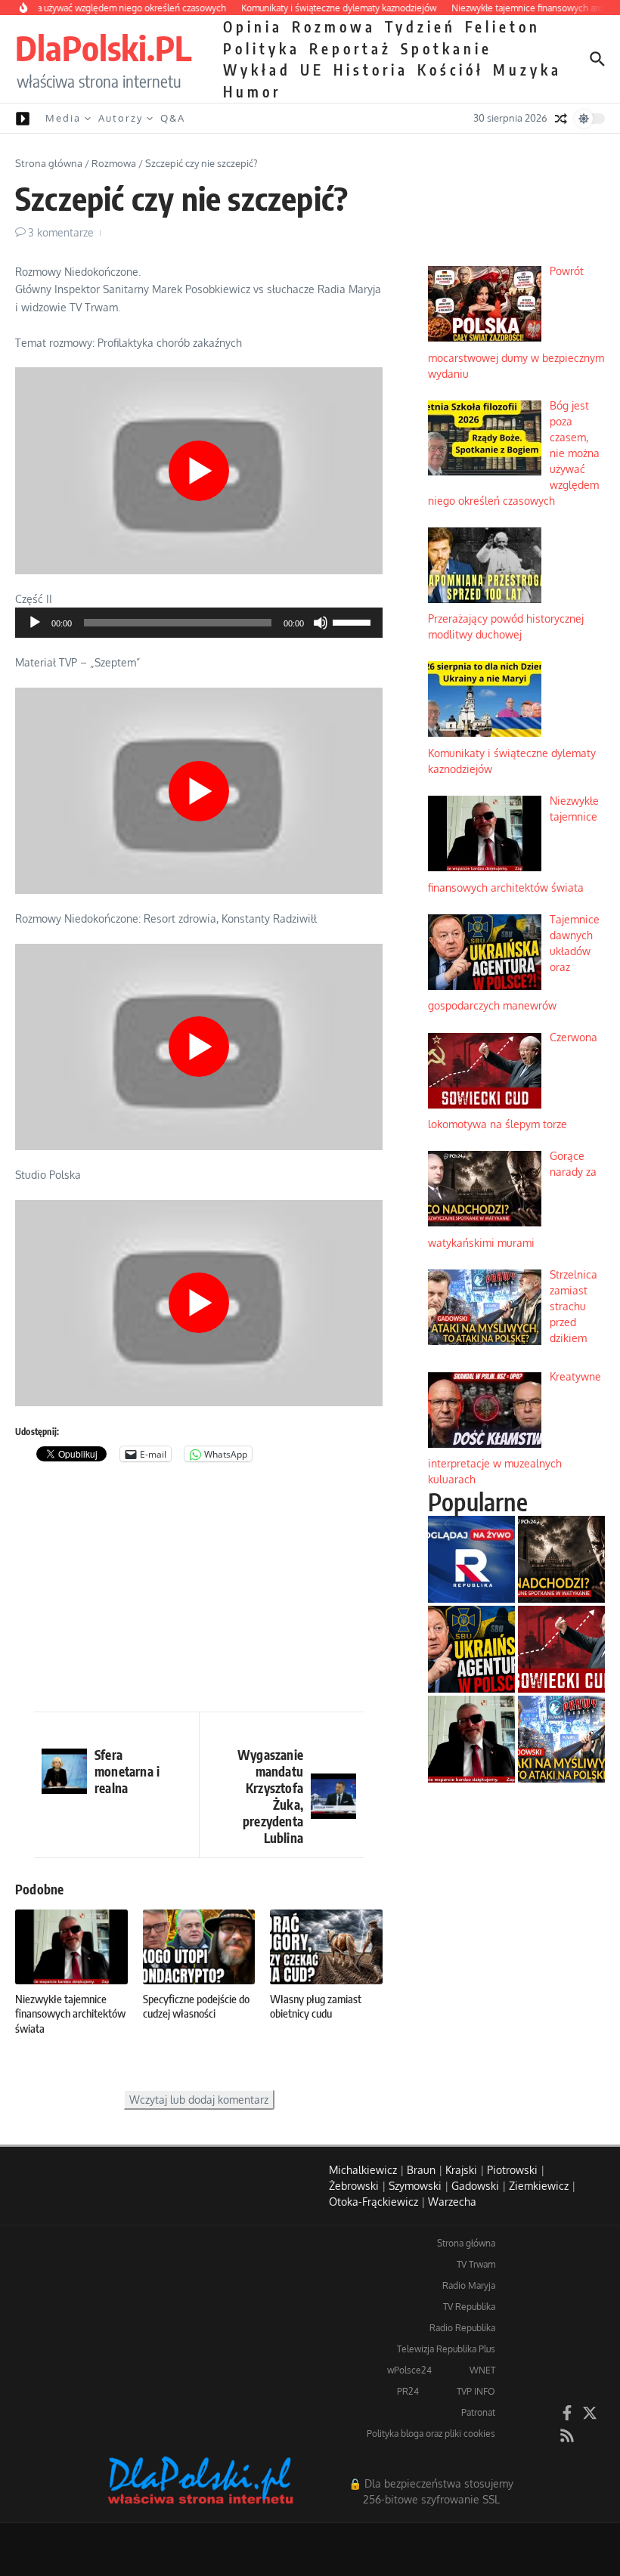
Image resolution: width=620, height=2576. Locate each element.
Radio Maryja (469, 2285)
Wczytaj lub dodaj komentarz (199, 2100)
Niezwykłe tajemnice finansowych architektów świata (70, 2013)
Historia (371, 70)
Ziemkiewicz (539, 2186)
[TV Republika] (471, 1559)
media (63, 118)
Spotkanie (446, 48)
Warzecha (452, 2202)
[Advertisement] (199, 1591)
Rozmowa (334, 26)
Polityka (262, 48)
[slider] (354, 621)
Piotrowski (512, 2170)
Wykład (257, 70)
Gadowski (475, 2186)
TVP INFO (476, 2391)
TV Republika (469, 2307)
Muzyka (527, 70)
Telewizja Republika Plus (446, 2349)
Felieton (503, 26)
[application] (199, 623)
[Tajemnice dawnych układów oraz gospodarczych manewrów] (471, 1649)
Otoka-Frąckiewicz (374, 2202)
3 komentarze (61, 232)
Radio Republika (462, 2328)
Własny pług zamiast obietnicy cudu (316, 2006)
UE (312, 70)
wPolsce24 (409, 2370)
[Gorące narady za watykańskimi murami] (561, 1559)
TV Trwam (476, 2264)
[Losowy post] (561, 119)
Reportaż (350, 48)
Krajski (461, 2170)
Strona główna (49, 163)
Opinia (253, 26)
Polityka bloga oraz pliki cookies (431, 2434)
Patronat (478, 2412)
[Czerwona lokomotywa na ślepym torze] (561, 1649)
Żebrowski (354, 2186)
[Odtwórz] (35, 623)
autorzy (121, 118)
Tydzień (420, 26)
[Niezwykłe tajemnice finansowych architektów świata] (471, 1739)
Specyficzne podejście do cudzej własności (196, 2006)
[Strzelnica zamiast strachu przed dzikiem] (561, 1739)
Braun (421, 2170)
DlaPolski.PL (103, 48)
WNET (482, 2370)
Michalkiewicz (363, 2170)
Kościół (451, 70)
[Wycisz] (321, 623)
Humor (252, 91)
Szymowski (415, 2186)
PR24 (408, 2391)
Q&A (173, 118)
